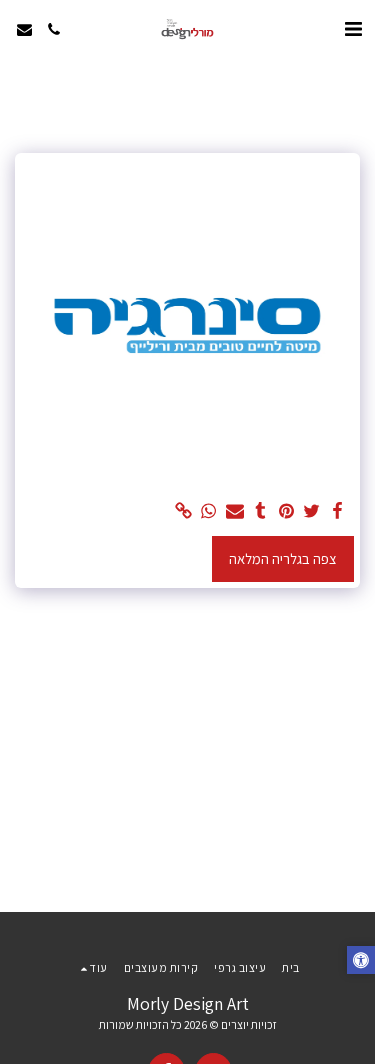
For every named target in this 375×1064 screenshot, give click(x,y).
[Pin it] (286, 511)
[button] (353, 29)
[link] (183, 511)
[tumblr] (260, 511)
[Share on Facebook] (337, 511)
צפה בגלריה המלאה (283, 558)
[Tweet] (312, 511)
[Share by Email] (234, 511)
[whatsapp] (209, 511)
